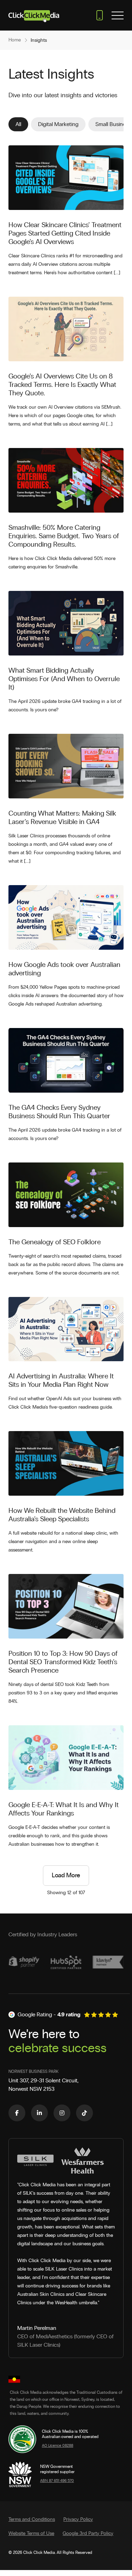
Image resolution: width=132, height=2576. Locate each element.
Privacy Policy (78, 2519)
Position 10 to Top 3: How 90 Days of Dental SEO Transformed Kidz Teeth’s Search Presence (63, 1662)
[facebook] (17, 2113)
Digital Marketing (58, 124)
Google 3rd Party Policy (88, 2534)
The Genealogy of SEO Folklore (55, 1242)
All (18, 124)
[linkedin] (39, 2113)
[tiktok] (84, 2113)
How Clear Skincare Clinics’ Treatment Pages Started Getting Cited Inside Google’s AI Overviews (65, 233)
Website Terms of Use (31, 2534)
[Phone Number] (99, 15)
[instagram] (62, 2113)
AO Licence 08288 (58, 2446)
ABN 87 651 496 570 (57, 2481)
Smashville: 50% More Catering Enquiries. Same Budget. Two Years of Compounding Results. (64, 536)
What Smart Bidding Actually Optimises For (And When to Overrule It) (64, 679)
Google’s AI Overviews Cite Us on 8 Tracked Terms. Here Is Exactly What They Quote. (62, 385)
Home (15, 40)
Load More (66, 1876)
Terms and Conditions (32, 2519)
